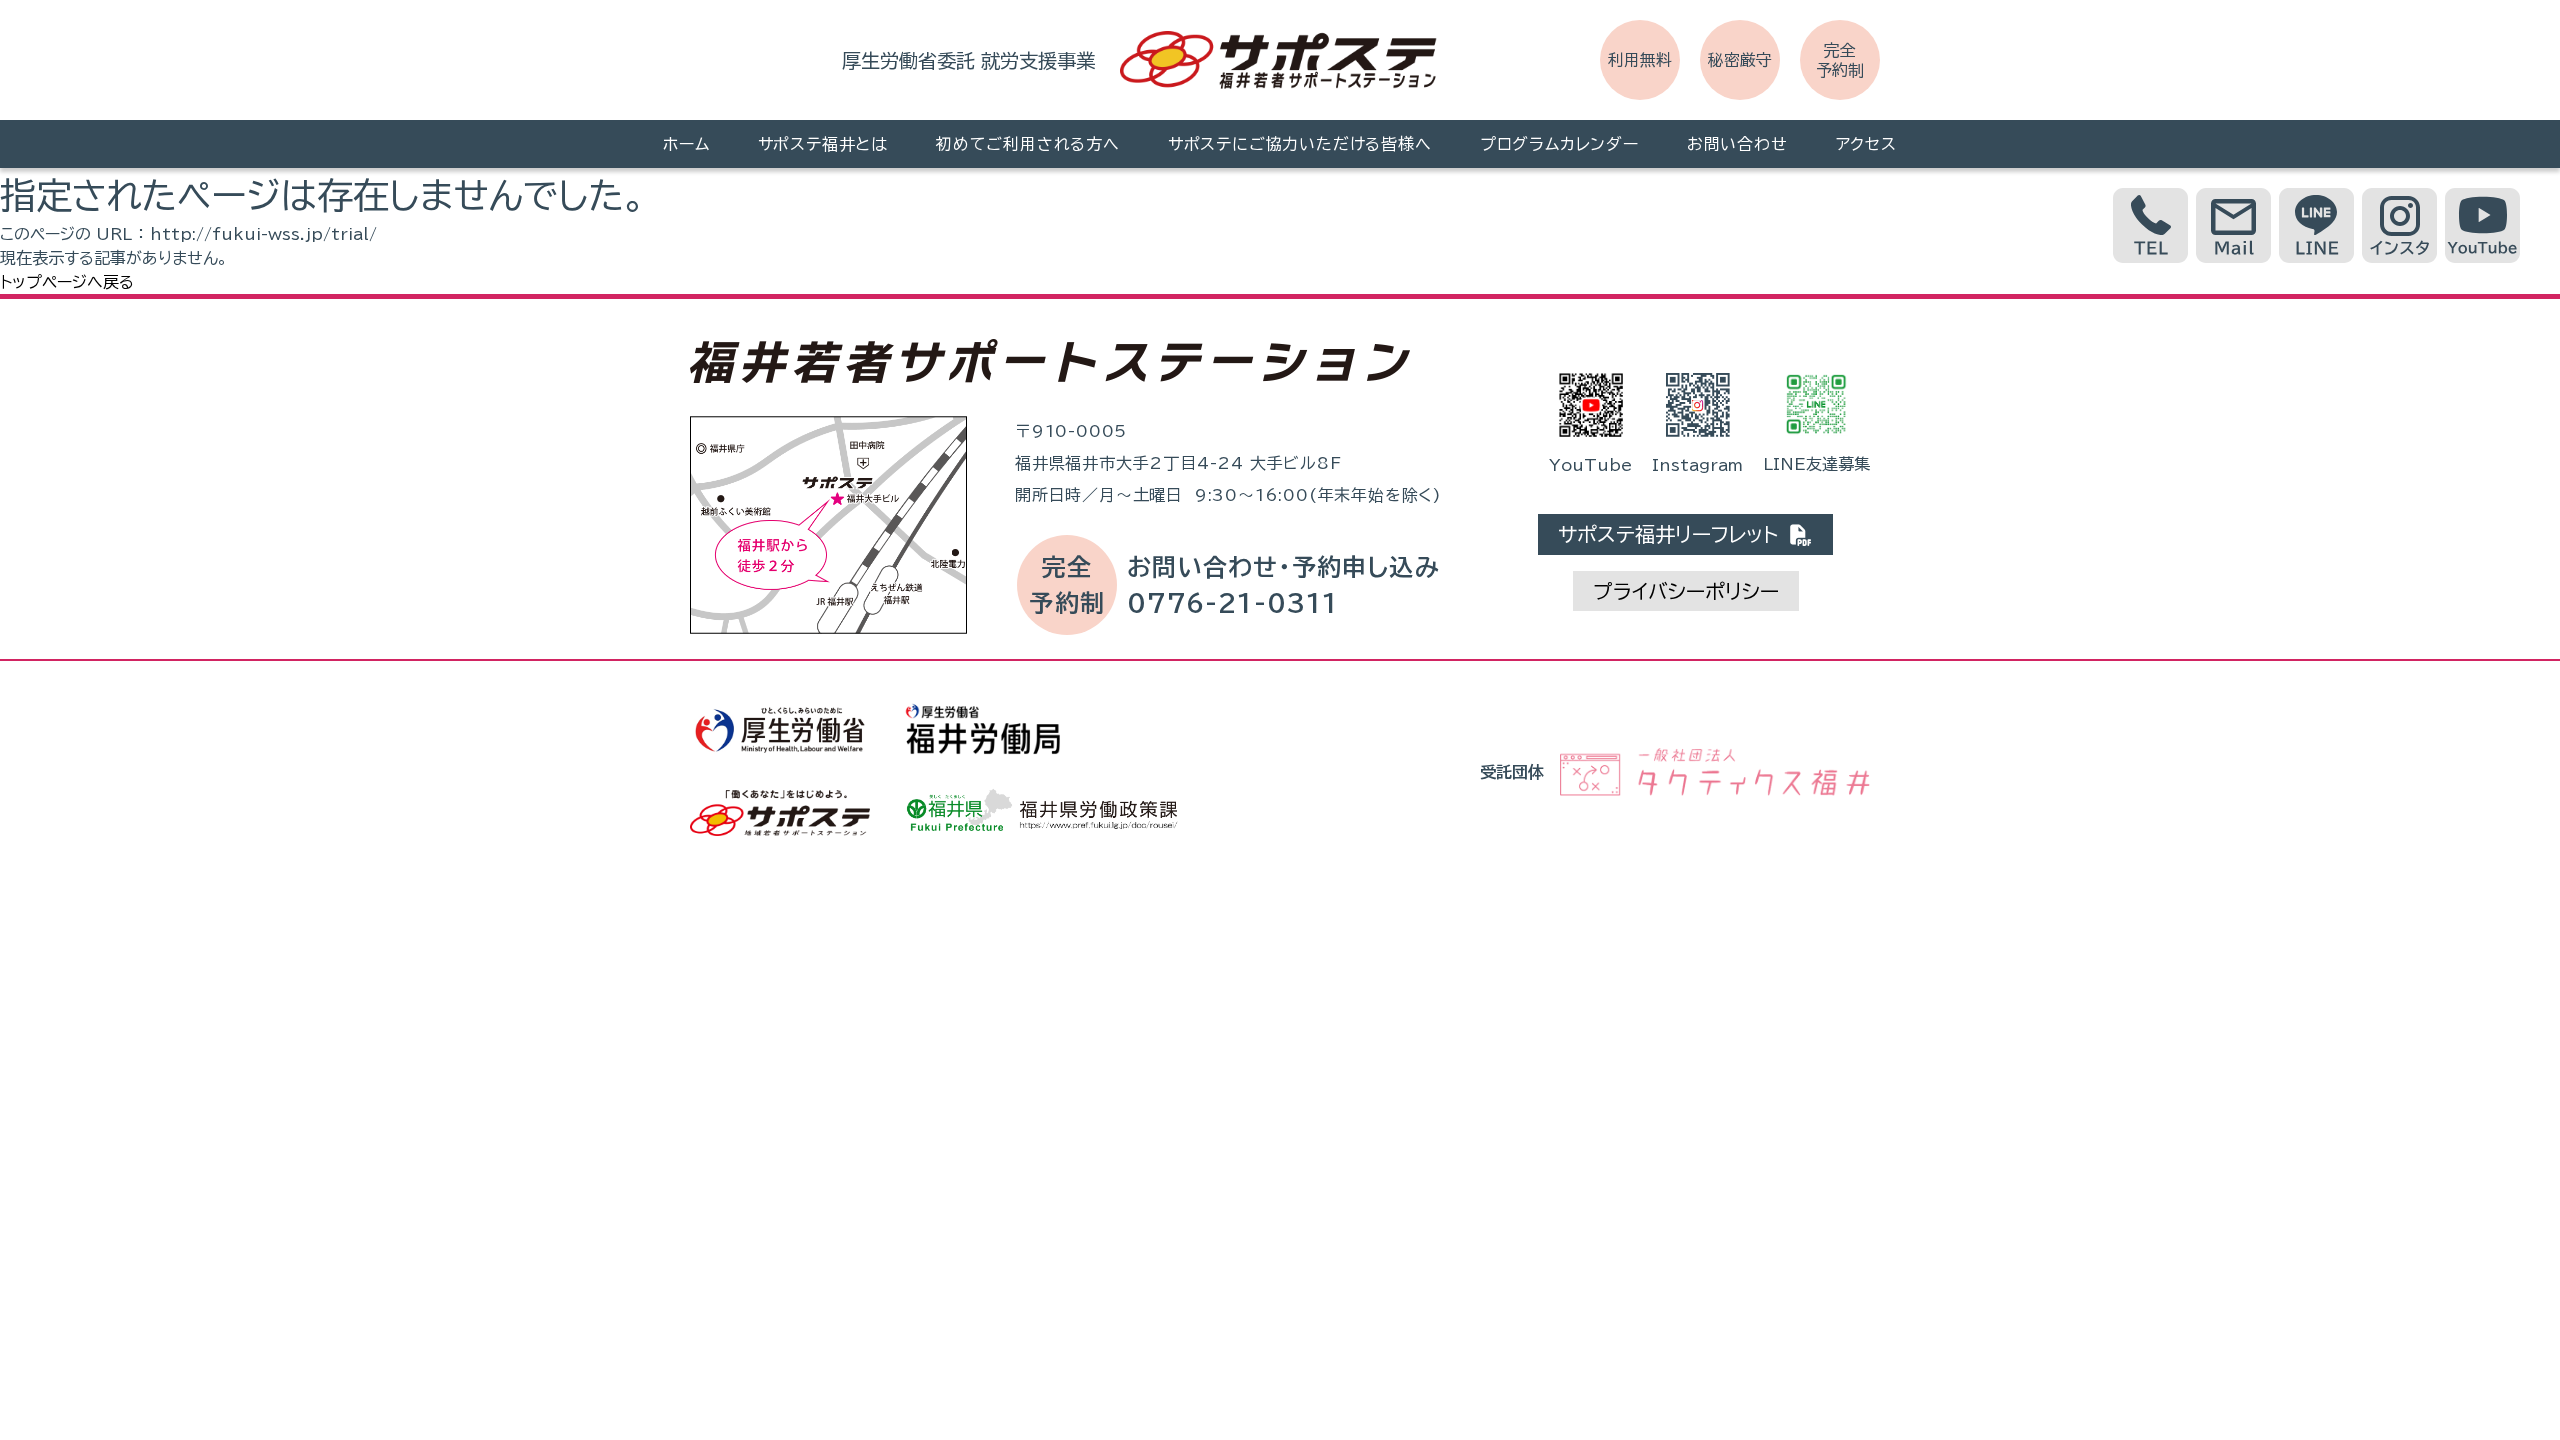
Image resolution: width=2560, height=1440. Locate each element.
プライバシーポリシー (1686, 591)
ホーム (686, 144)
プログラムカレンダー (1559, 144)
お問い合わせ (1737, 144)
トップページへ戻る (67, 282)
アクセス (1866, 144)
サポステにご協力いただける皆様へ (1300, 144)
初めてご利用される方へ (1028, 144)
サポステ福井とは (823, 144)
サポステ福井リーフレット (1673, 534)
